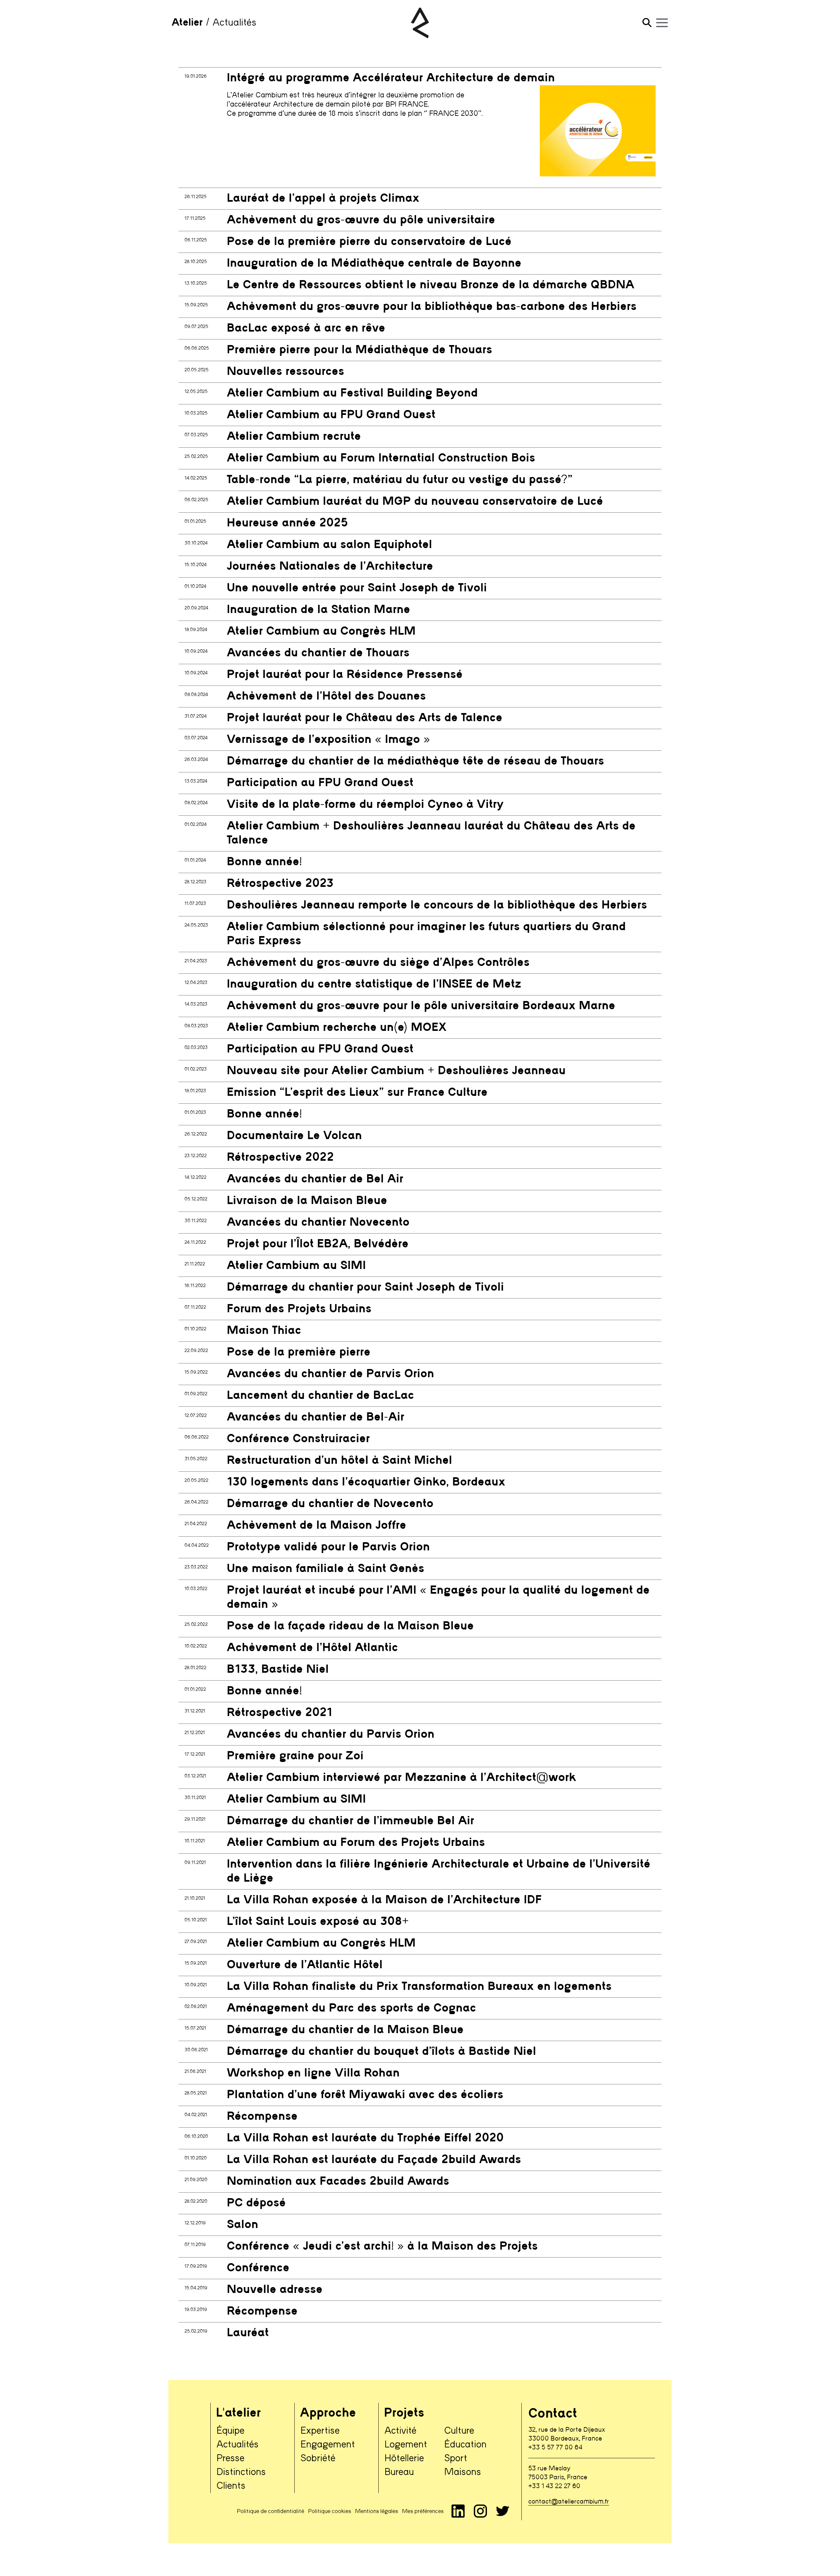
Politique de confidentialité (271, 2511)
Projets (404, 2413)
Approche (328, 2413)
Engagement (328, 2445)
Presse (231, 2459)
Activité (400, 2431)
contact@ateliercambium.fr (569, 2502)
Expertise (320, 2431)
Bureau (399, 2472)
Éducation (465, 2445)
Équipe (231, 2431)
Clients (231, 2486)
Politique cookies (330, 2511)
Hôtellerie (404, 2459)
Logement (406, 2445)
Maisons (463, 2472)
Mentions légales (377, 2511)
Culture (459, 2431)
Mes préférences (423, 2511)
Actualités (238, 2445)
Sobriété (318, 2459)
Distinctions (241, 2472)
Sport (456, 2459)
